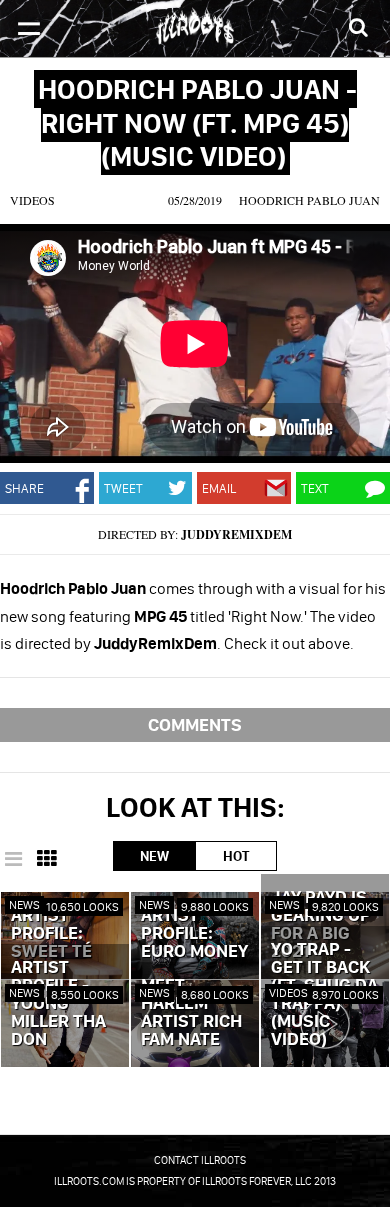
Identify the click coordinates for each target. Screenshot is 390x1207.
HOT (236, 856)
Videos (32, 200)
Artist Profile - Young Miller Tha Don (58, 1004)
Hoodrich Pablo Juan (309, 200)
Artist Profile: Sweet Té (51, 934)
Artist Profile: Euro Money (194, 934)
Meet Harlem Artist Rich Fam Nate (191, 1013)
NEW (154, 856)
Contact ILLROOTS (200, 1160)
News (24, 904)
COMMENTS (195, 724)
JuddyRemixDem (236, 534)
